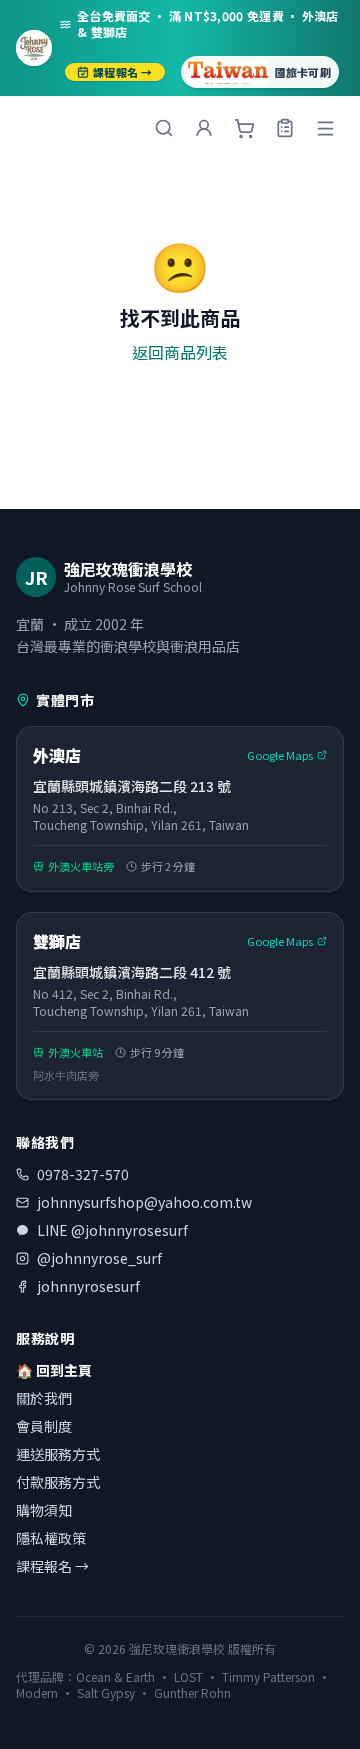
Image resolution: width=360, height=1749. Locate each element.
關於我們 (44, 1398)
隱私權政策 (51, 1538)
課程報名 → (123, 72)
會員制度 (44, 1426)
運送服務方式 (58, 1454)
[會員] (204, 128)
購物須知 (44, 1510)
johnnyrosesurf (88, 1286)
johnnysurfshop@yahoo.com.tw (144, 1202)
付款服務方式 (58, 1482)
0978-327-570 (83, 1174)
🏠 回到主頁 (54, 1370)
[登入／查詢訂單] (285, 128)
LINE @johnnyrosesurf (112, 1230)
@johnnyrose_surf (99, 1258)
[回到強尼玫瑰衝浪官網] (34, 48)
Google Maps (280, 755)
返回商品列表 (180, 352)
